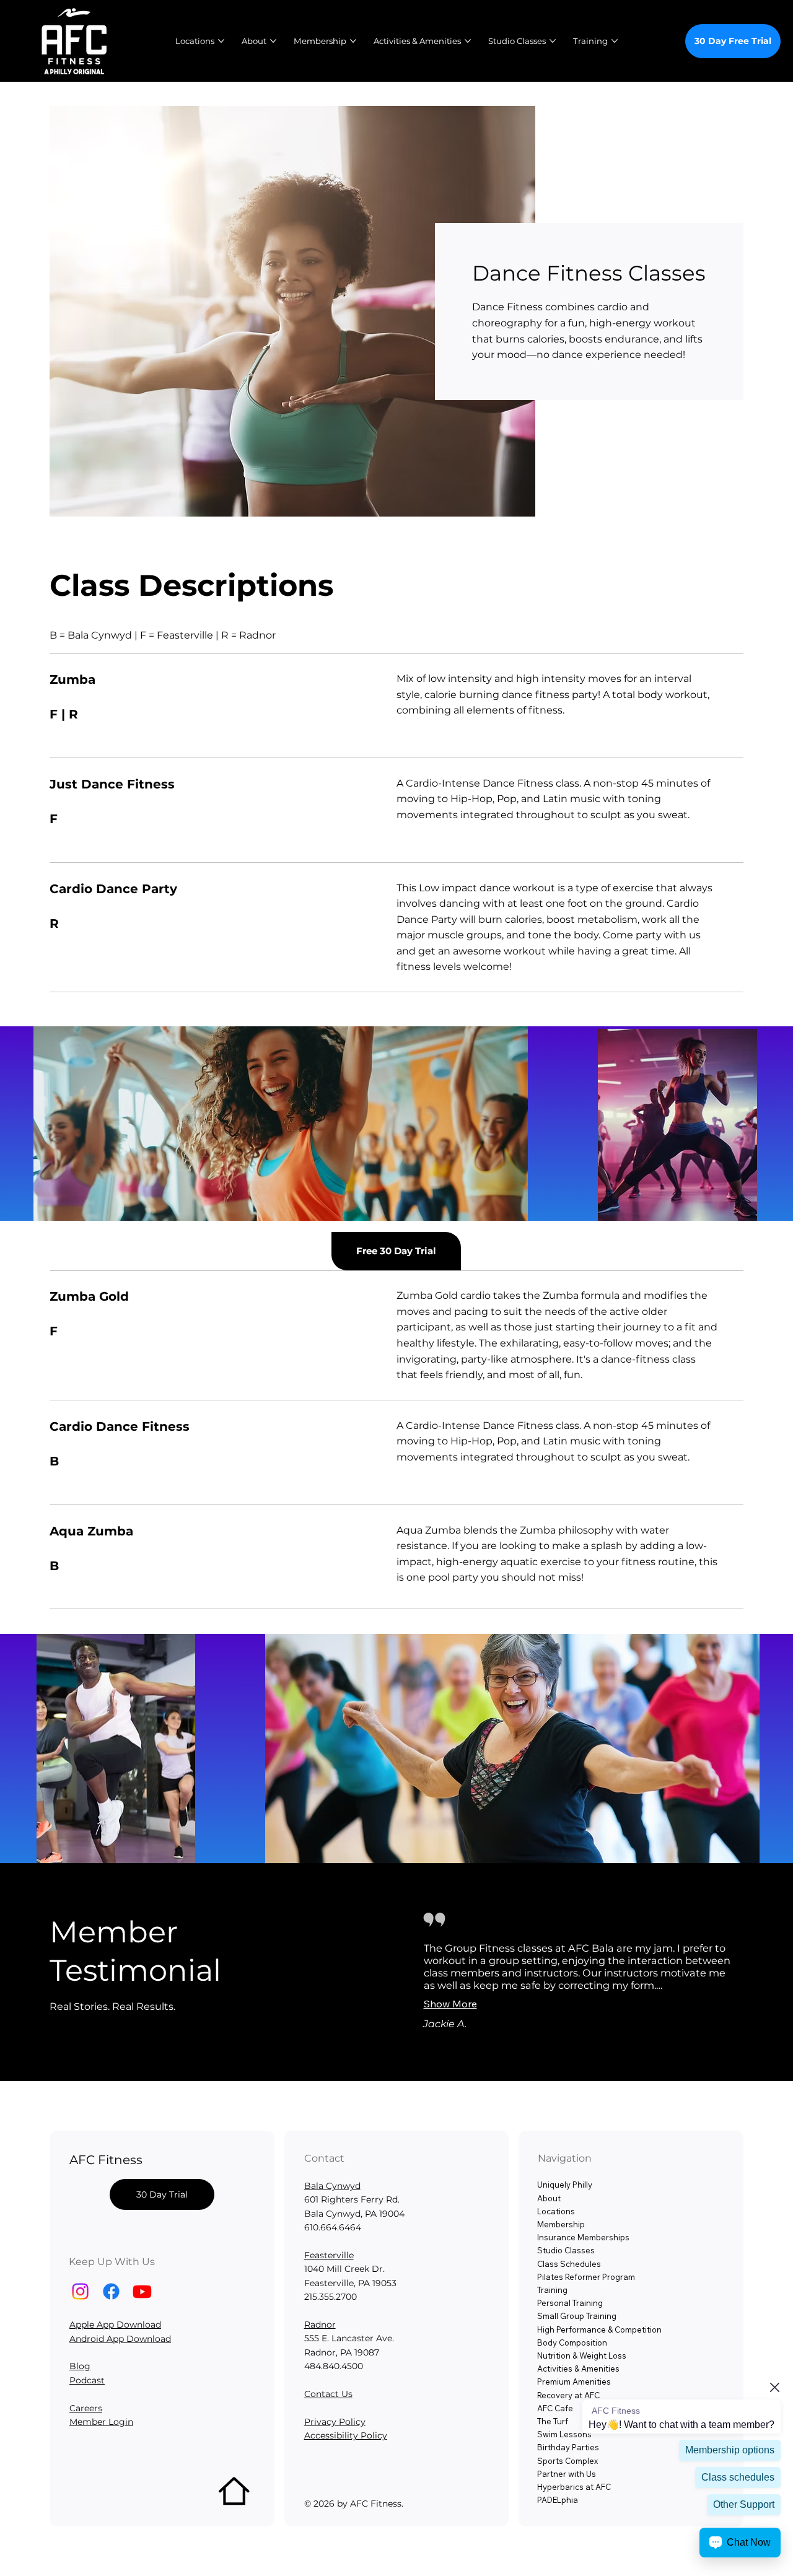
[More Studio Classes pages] (553, 41)
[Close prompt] (774, 2387)
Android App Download (120, 2339)
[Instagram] (80, 2291)
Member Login (101, 2422)
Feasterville (329, 2255)
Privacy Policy (335, 2422)
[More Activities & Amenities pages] (468, 41)
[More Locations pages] (221, 41)
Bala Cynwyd (332, 2186)
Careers (86, 2408)
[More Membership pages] (353, 41)
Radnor (320, 2325)
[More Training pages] (615, 41)
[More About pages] (273, 41)
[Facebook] (111, 2291)
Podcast (87, 2380)
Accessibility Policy (346, 2435)
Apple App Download (115, 2325)
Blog (80, 2366)
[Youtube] (142, 2291)
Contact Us (328, 2394)
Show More (450, 2004)
